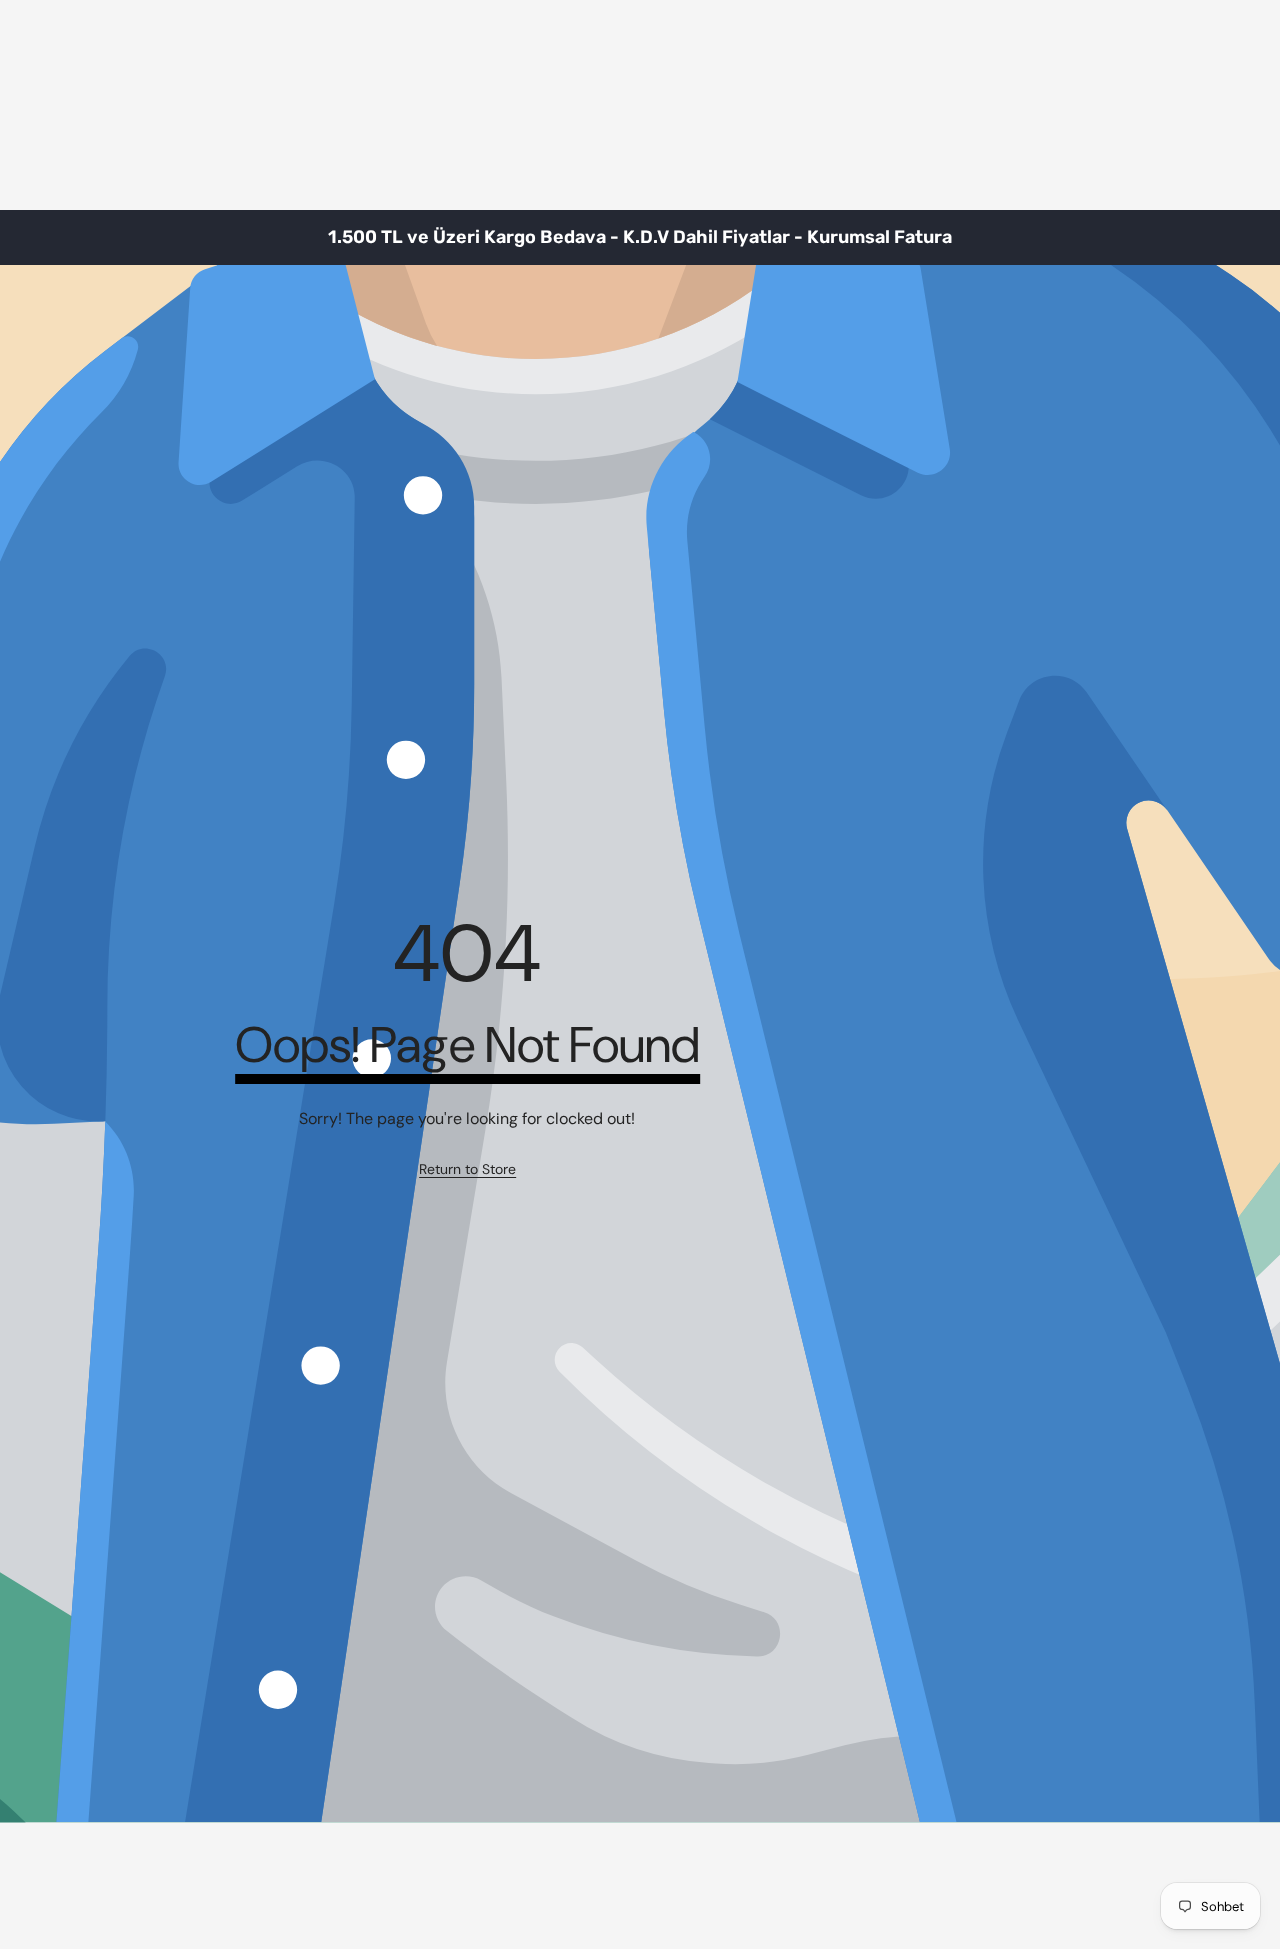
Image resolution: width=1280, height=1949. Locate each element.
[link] (467, 1170)
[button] (1215, 238)
